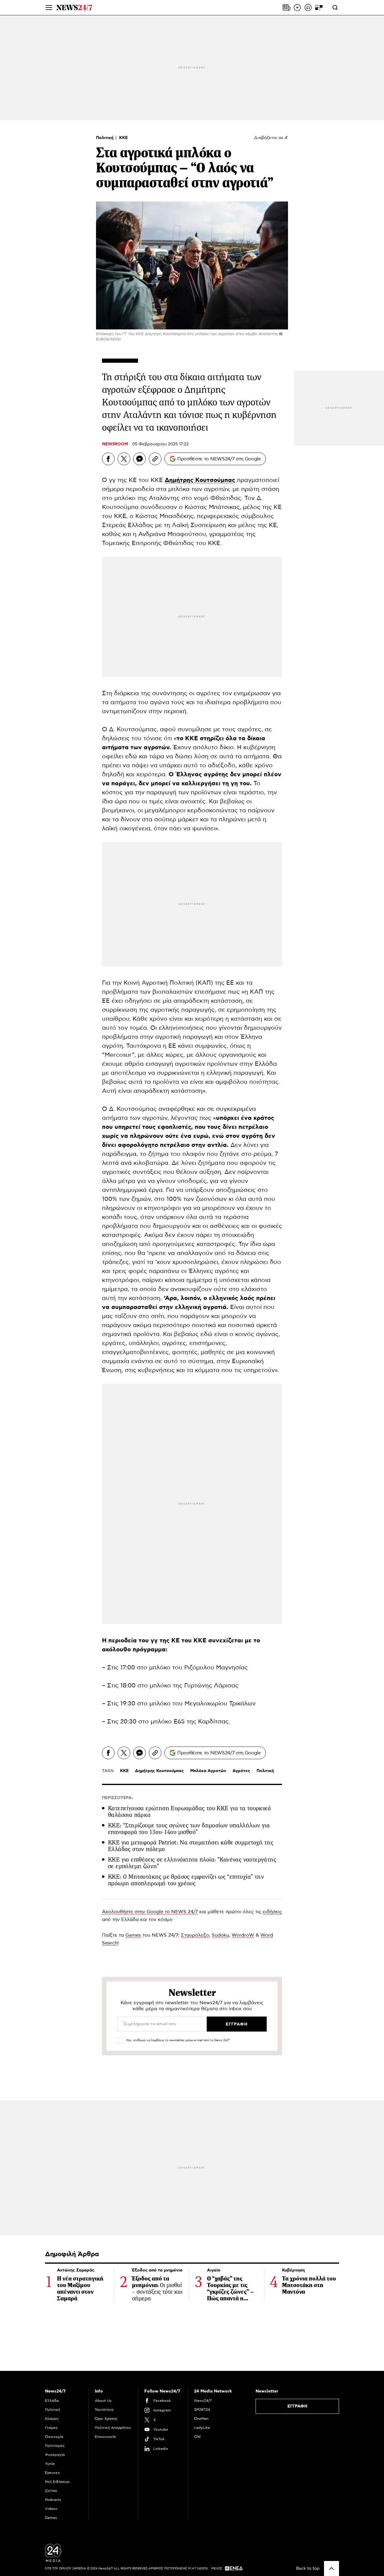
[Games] (319, 8)
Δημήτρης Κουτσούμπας (159, 1771)
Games (133, 1935)
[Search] (335, 8)
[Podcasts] (308, 8)
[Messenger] (139, 459)
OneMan (201, 2419)
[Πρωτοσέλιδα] (286, 8)
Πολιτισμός (55, 2446)
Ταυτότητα (104, 2410)
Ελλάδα (52, 2401)
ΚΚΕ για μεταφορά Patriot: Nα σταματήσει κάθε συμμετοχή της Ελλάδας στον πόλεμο (191, 1846)
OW (198, 2437)
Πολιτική (105, 138)
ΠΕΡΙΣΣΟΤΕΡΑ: (117, 1798)
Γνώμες (51, 2428)
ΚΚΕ (123, 138)
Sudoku (220, 1935)
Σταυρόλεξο (195, 1935)
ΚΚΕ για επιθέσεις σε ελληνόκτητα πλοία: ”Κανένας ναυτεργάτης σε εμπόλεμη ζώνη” (192, 1863)
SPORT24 (202, 2410)
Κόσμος (52, 2419)
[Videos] (297, 8)
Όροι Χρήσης (106, 2419)
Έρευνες (52, 2473)
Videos (51, 2509)
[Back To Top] (331, 2568)
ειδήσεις (272, 1912)
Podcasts (53, 2500)
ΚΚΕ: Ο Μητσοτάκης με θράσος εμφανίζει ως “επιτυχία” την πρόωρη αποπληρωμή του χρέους (186, 1880)
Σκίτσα (51, 2491)
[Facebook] (108, 459)
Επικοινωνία (105, 2437)
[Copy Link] (155, 459)
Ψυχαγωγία (55, 2455)
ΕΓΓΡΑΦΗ (297, 2406)
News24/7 (203, 2401)
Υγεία (50, 2464)
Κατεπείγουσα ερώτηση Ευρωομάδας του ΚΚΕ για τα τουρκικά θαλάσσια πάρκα (189, 1812)
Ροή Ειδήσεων (57, 2482)
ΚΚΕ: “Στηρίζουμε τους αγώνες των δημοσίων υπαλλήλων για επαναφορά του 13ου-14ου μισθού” (189, 1829)
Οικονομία (54, 2437)
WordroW (243, 1935)
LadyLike (202, 2428)
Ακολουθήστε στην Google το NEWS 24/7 (150, 1912)
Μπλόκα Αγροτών (208, 1771)
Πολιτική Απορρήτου (113, 2428)
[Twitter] (124, 459)
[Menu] (49, 8)
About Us (103, 2401)
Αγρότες (241, 1771)
